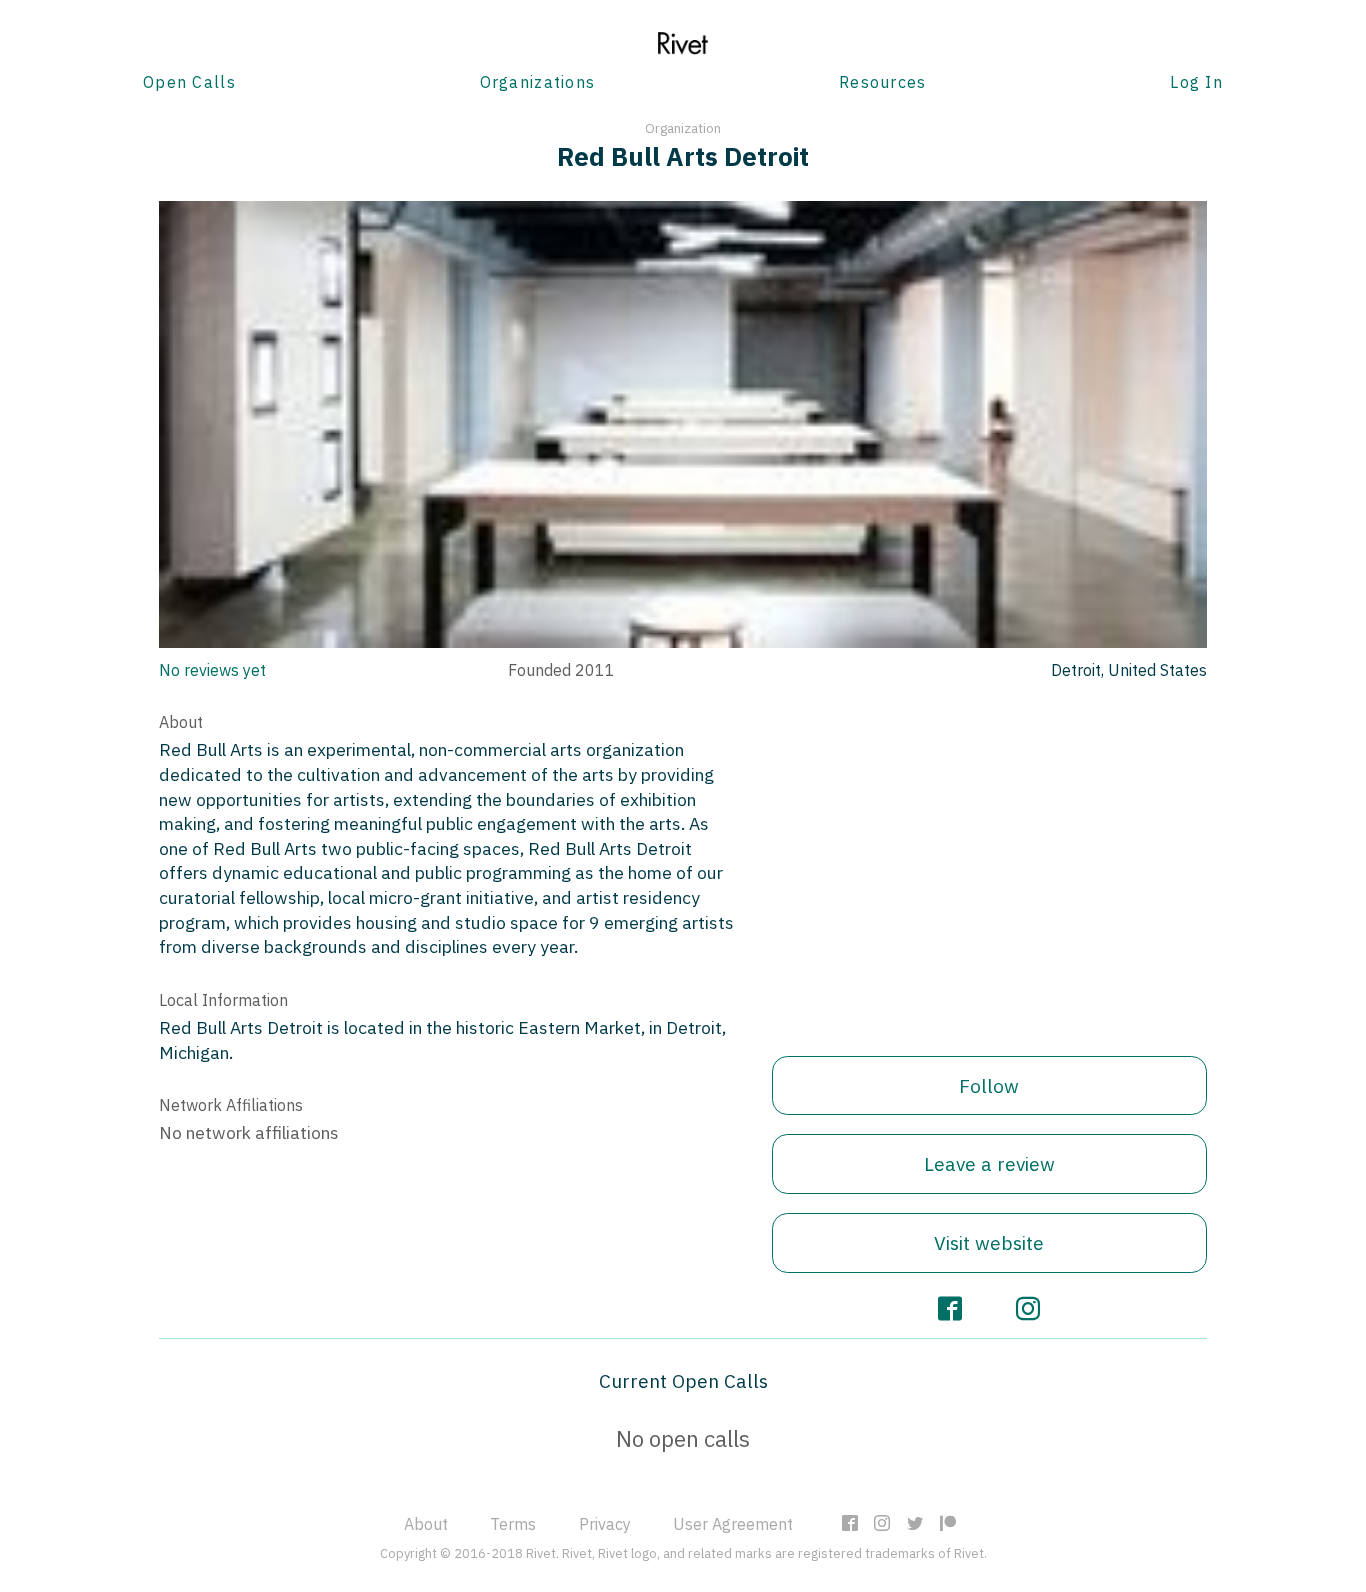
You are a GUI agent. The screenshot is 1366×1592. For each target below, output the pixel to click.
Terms (513, 1524)
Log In (1196, 82)
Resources (883, 82)
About (426, 1524)
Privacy (605, 1524)
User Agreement (733, 1524)
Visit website (989, 1242)
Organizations (538, 82)
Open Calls (189, 82)
